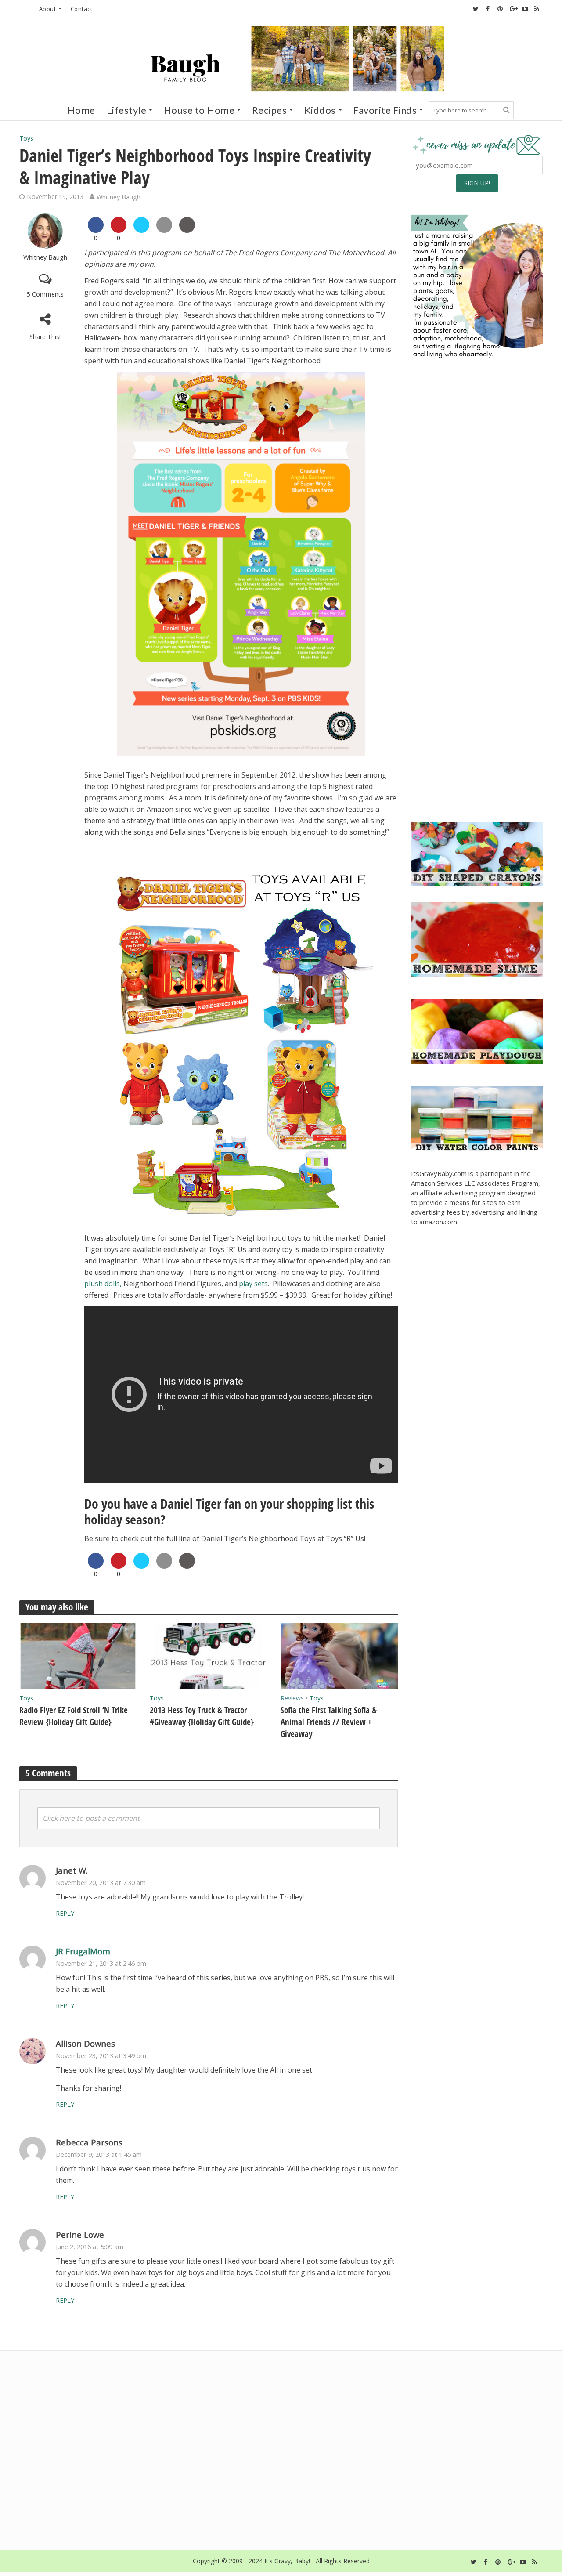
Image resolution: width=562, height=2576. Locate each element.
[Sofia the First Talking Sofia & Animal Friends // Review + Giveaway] (339, 1655)
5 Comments (45, 294)
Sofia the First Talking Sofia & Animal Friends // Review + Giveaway (329, 1722)
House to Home (199, 110)
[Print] (187, 230)
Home (81, 110)
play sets (253, 1284)
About (48, 9)
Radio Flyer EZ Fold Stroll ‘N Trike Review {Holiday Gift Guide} (74, 1716)
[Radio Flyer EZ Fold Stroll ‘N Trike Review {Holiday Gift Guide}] (78, 1655)
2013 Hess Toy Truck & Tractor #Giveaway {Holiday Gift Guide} (202, 1716)
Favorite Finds (385, 110)
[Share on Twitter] (141, 230)
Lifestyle (127, 110)
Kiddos (320, 110)
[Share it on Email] (164, 230)
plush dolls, (103, 1284)
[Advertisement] (477, 748)
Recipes (270, 110)
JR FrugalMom (83, 1951)
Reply (65, 1913)
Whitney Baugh (119, 197)
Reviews (292, 1698)
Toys (26, 138)
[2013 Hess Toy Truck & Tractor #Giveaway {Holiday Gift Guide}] (209, 1655)
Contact (82, 9)
